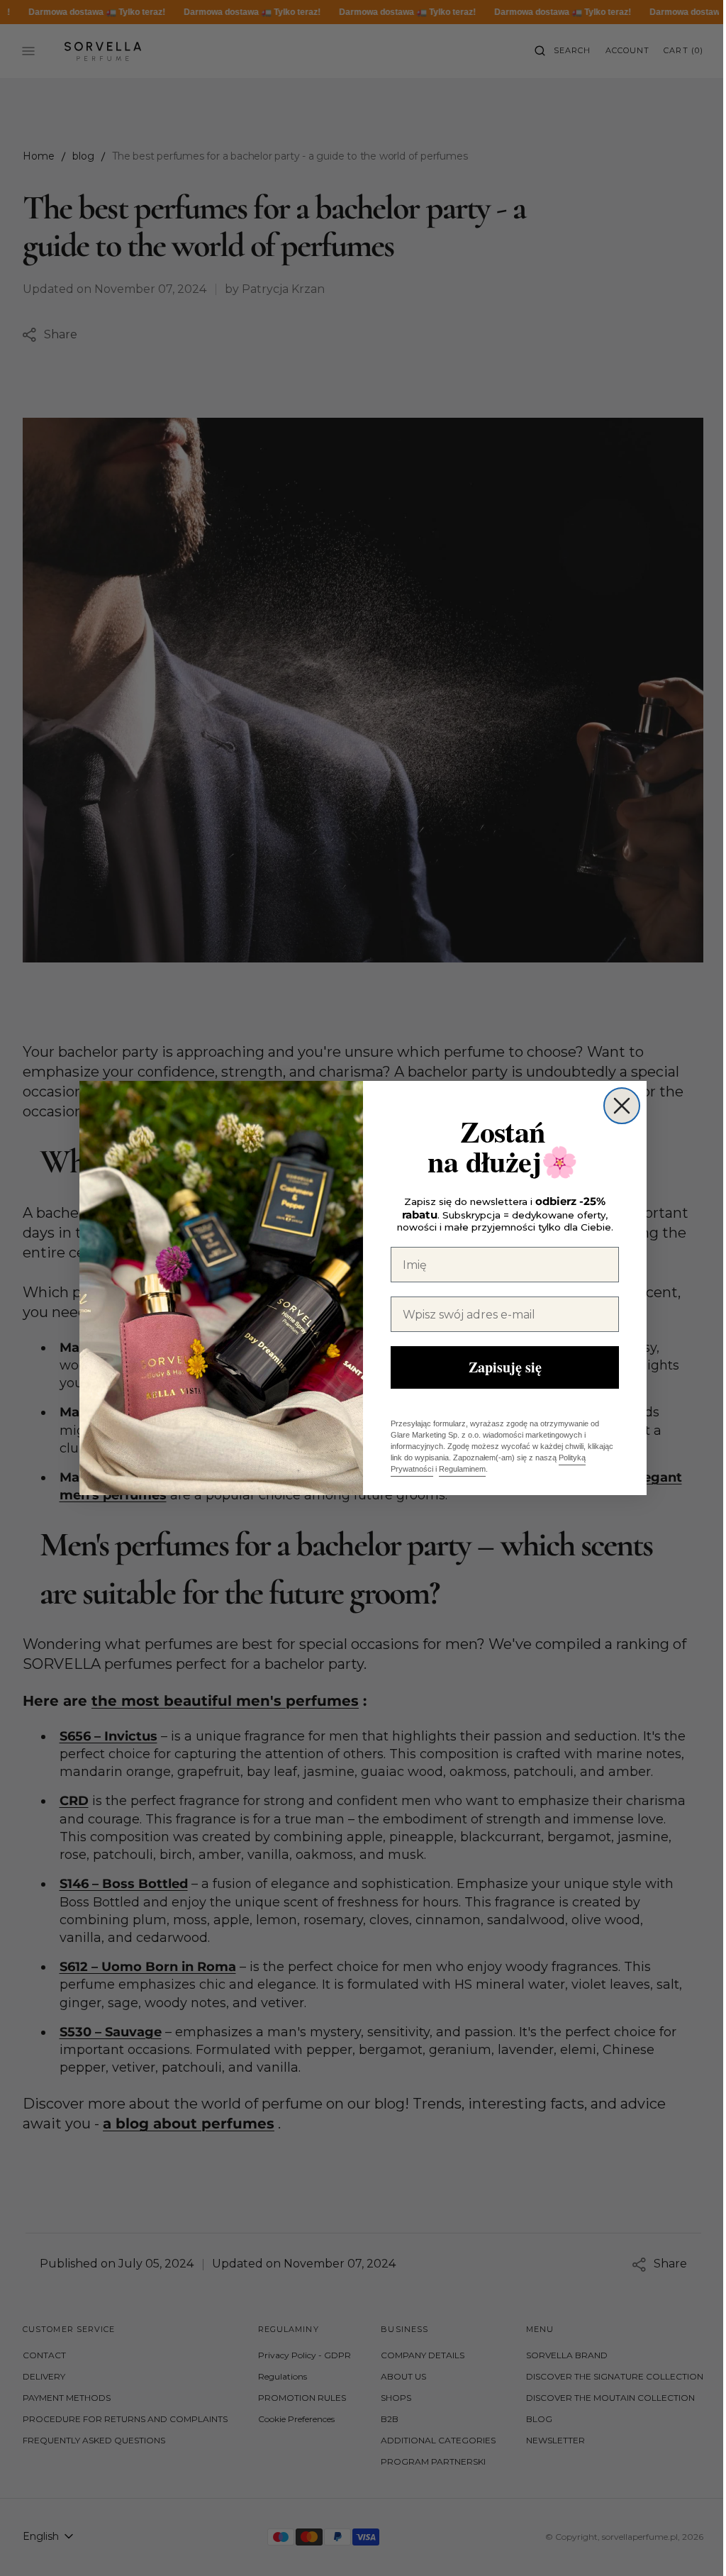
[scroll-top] (683, 2543)
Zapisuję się (499, 1367)
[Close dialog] (617, 1106)
